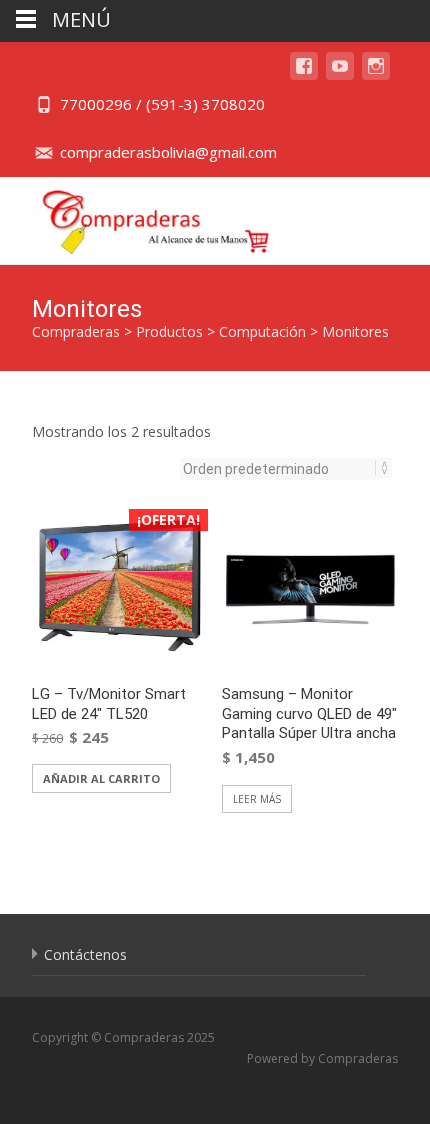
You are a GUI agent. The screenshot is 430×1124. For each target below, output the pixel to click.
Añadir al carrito (101, 778)
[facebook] (304, 75)
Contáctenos (85, 954)
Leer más (257, 799)
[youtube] (340, 75)
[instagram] (376, 75)
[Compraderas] (140, 217)
